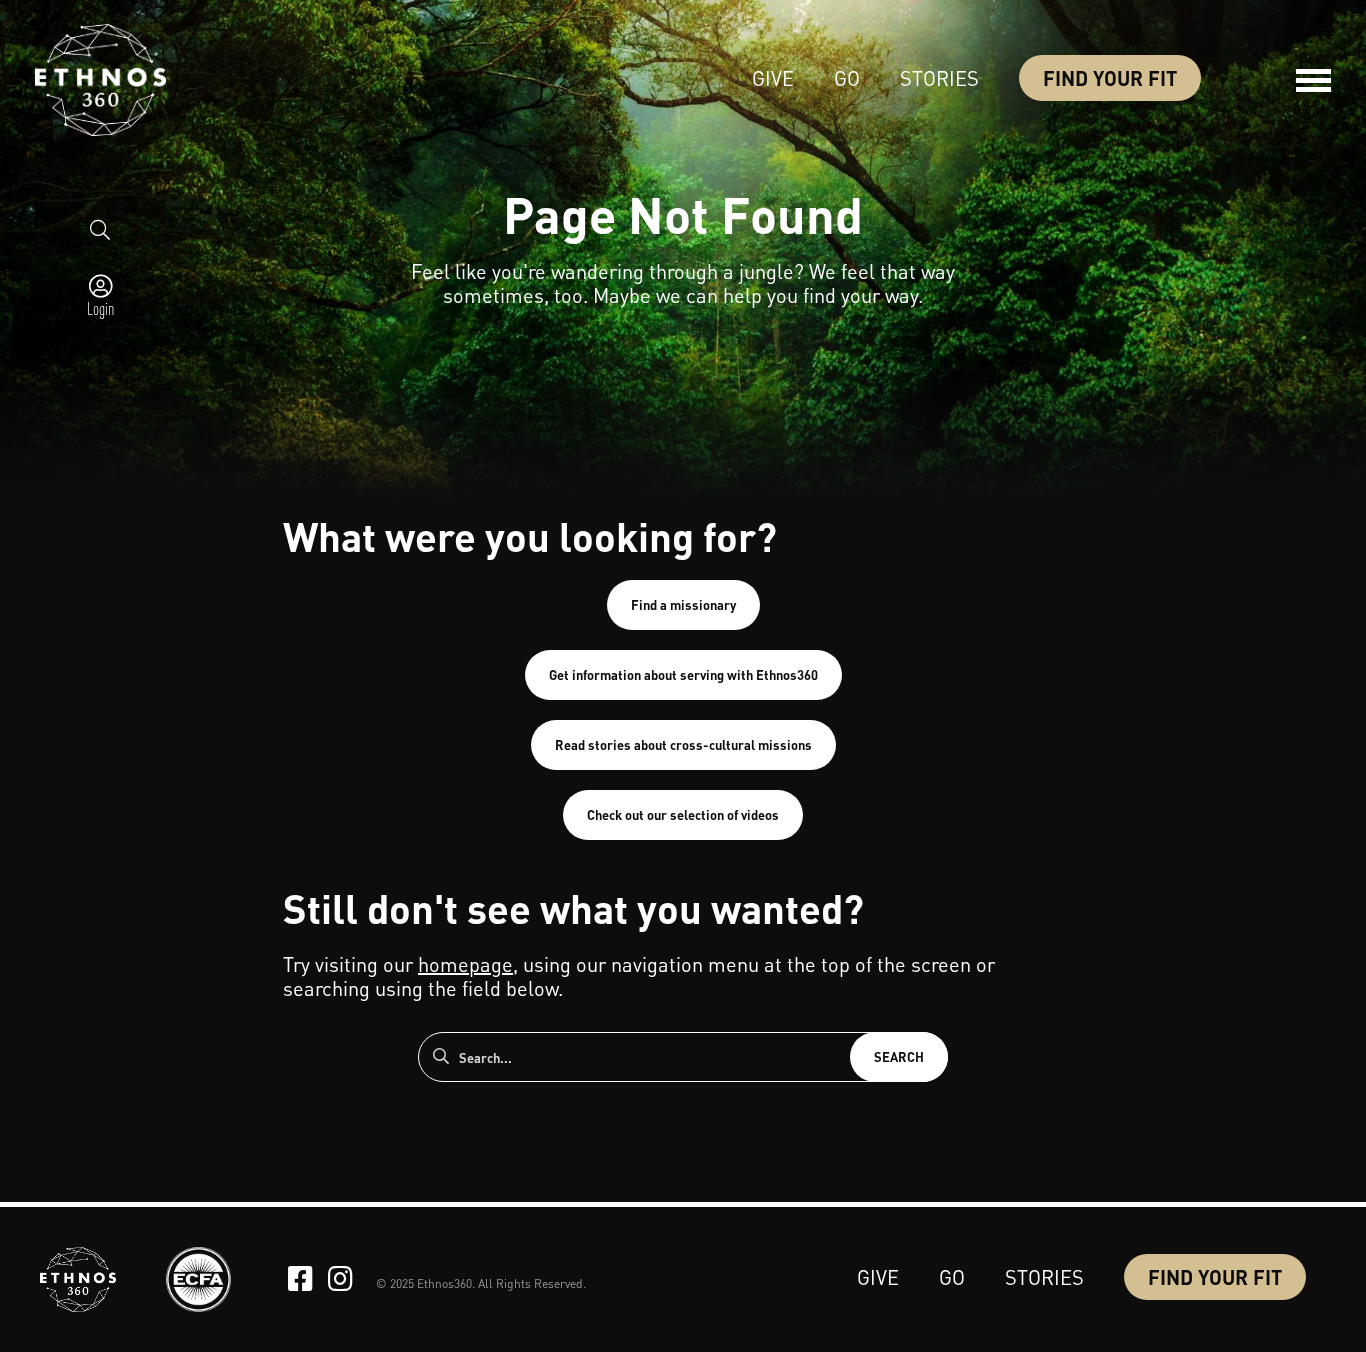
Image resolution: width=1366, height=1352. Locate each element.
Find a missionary (683, 604)
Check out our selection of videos (683, 814)
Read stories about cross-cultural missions (683, 744)
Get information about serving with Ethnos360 (683, 674)
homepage (465, 964)
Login (100, 308)
